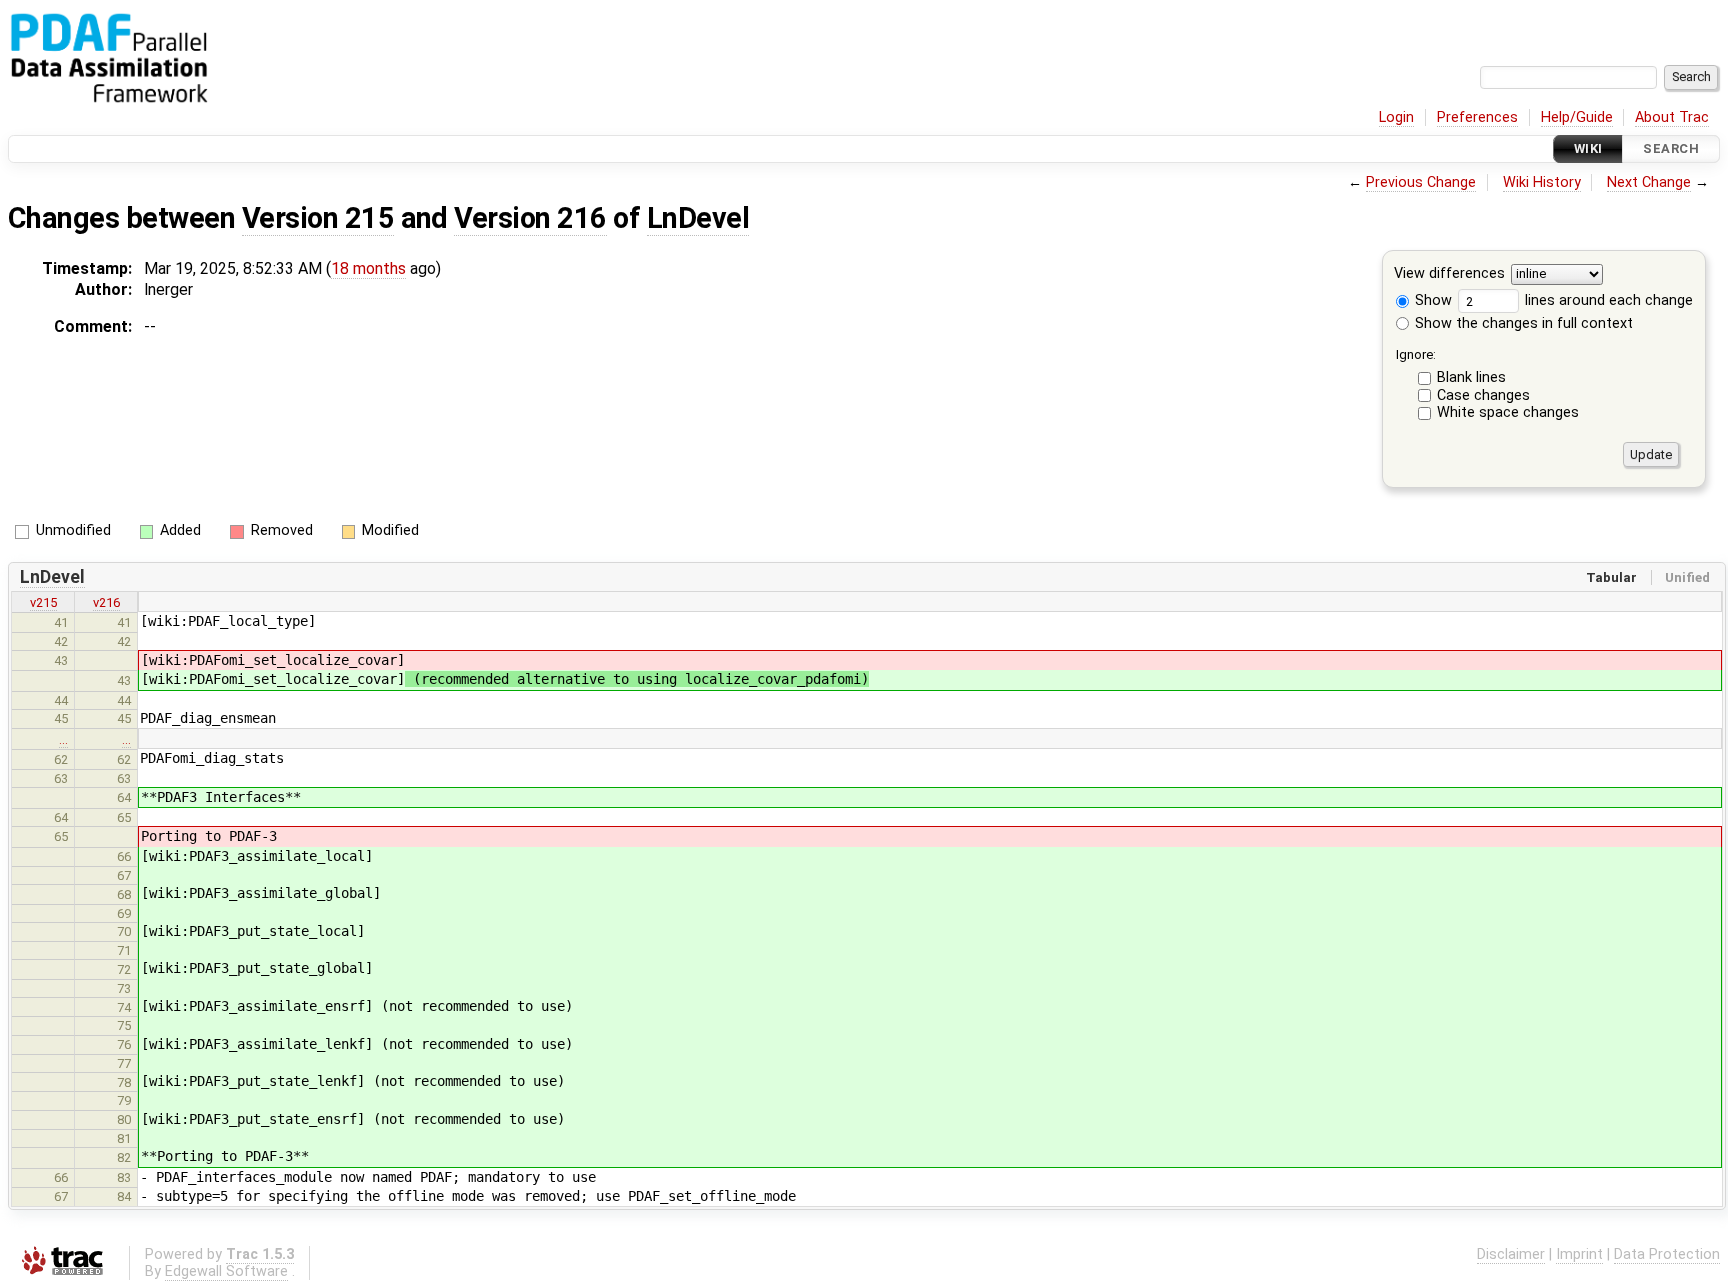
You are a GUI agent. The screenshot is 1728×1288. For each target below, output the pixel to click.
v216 (106, 602)
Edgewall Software (226, 1271)
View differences (1449, 274)
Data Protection (1667, 1254)
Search (1671, 148)
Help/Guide (1577, 117)
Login (1396, 117)
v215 (43, 602)
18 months (368, 268)
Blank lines (1471, 377)
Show (1431, 300)
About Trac (1672, 117)
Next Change (1649, 182)
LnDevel (698, 218)
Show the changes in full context (1522, 323)
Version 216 (530, 218)
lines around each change (1607, 300)
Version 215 (318, 218)
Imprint (1579, 1254)
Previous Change (1421, 182)
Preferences (1477, 117)
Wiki (1588, 148)
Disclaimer (1511, 1254)
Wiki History (1542, 182)
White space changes (1508, 412)
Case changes (1483, 395)
